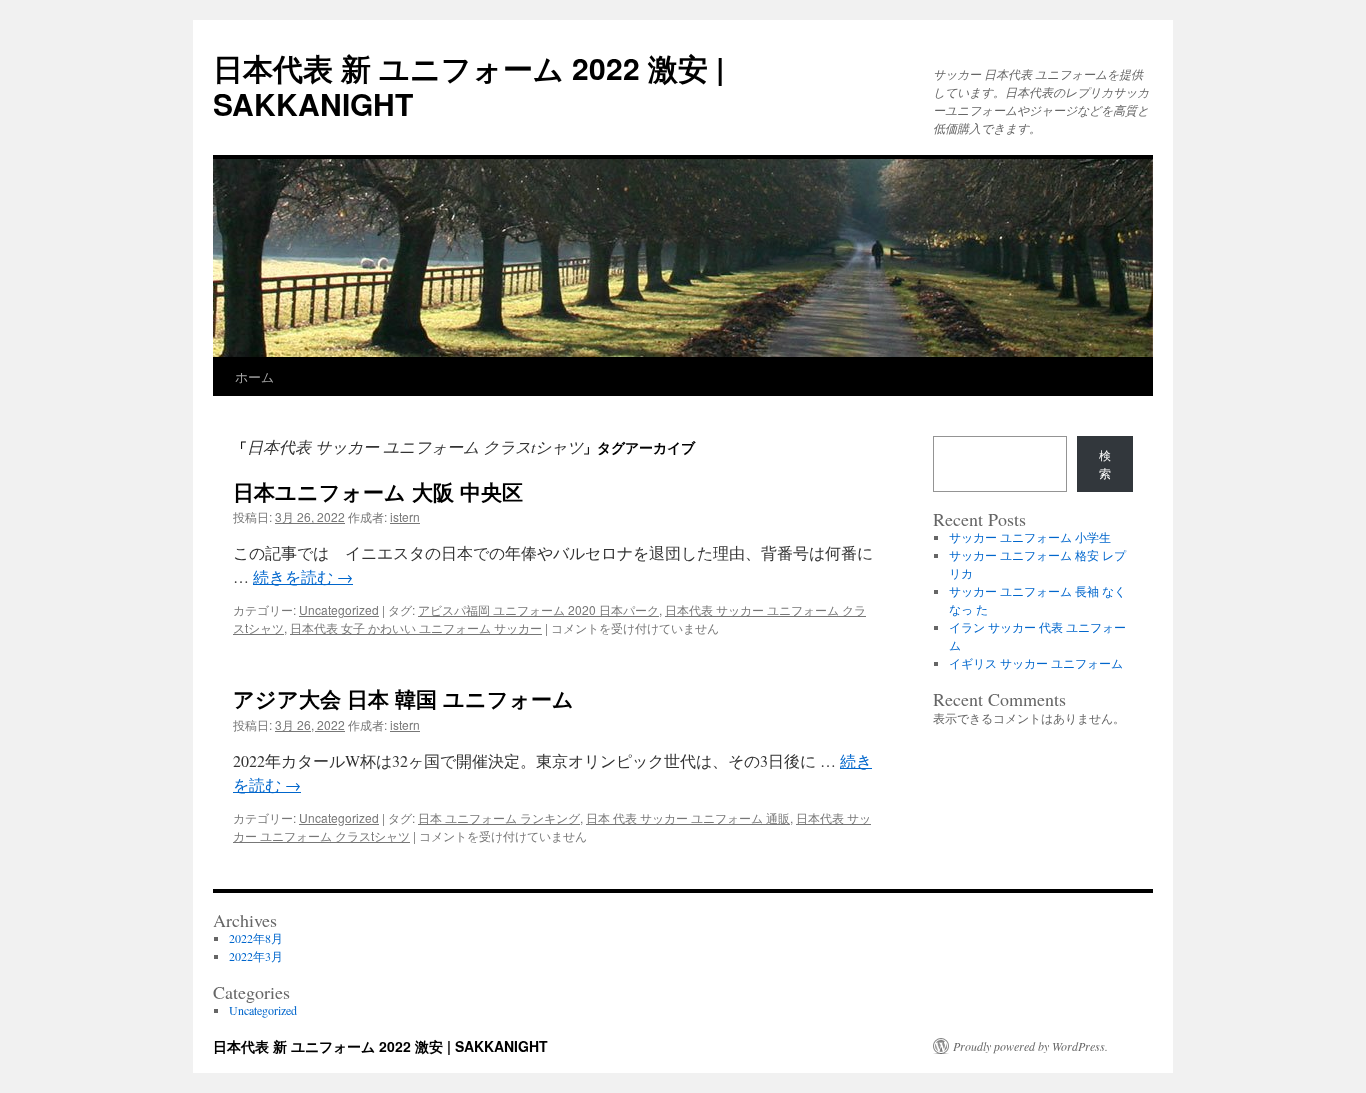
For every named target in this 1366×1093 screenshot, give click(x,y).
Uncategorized (339, 609)
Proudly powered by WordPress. (1030, 1046)
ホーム (254, 376)
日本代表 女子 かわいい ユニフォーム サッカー (416, 627)
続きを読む (303, 576)
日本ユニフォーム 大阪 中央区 (378, 491)
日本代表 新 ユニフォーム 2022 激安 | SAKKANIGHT (468, 85)
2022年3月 (256, 956)
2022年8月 (256, 938)
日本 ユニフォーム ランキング (499, 817)
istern (405, 516)
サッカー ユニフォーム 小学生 (1030, 537)
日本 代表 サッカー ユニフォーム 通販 (688, 817)
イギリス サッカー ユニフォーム (1036, 663)
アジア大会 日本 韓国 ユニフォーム (403, 698)
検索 (1105, 464)
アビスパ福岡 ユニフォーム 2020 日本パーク (538, 609)
